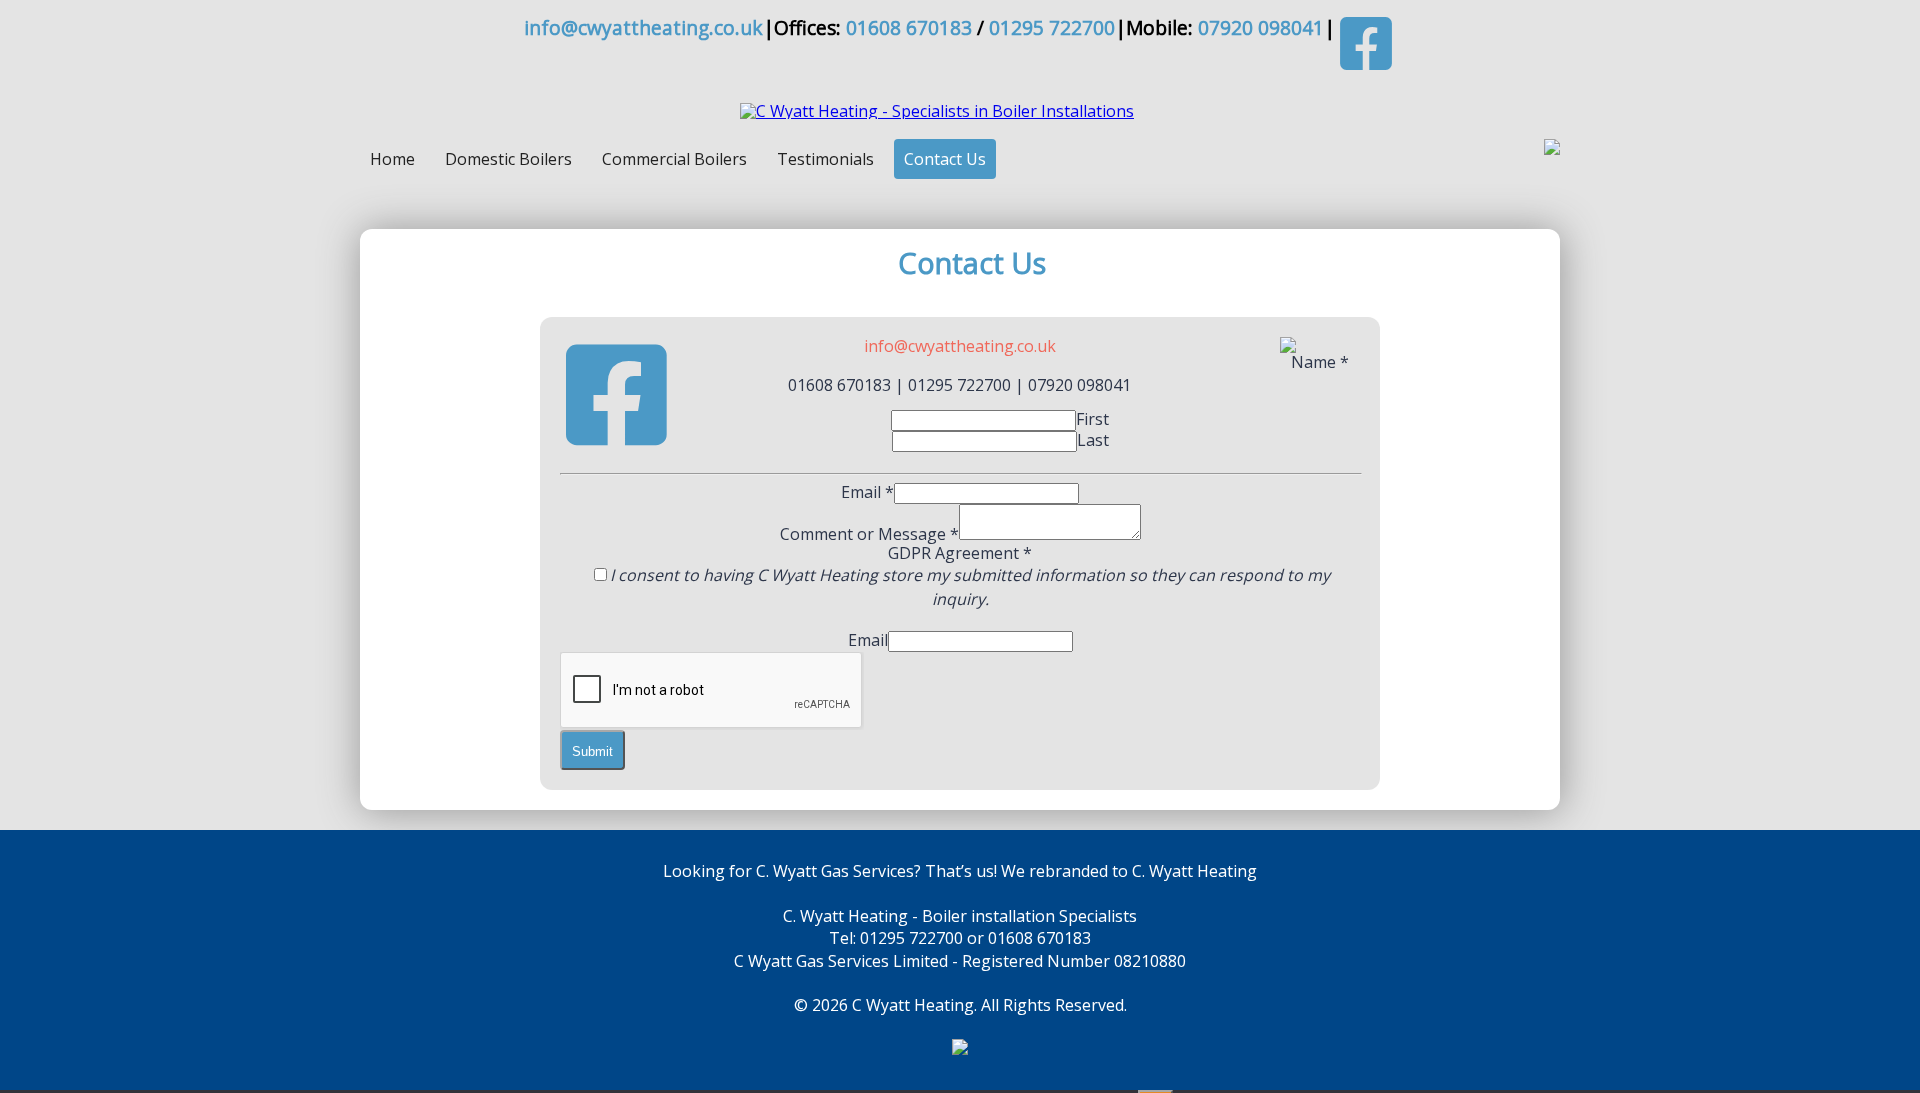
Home (392, 159)
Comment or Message (869, 534)
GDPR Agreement (960, 553)
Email (867, 492)
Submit (592, 751)
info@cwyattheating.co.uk (643, 27)
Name (1320, 362)
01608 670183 (909, 27)
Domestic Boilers (508, 159)
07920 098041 (1261, 27)
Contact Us (945, 159)
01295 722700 (1052, 27)
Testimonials (825, 159)
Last (1093, 440)
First (1092, 419)
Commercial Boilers (674, 159)
